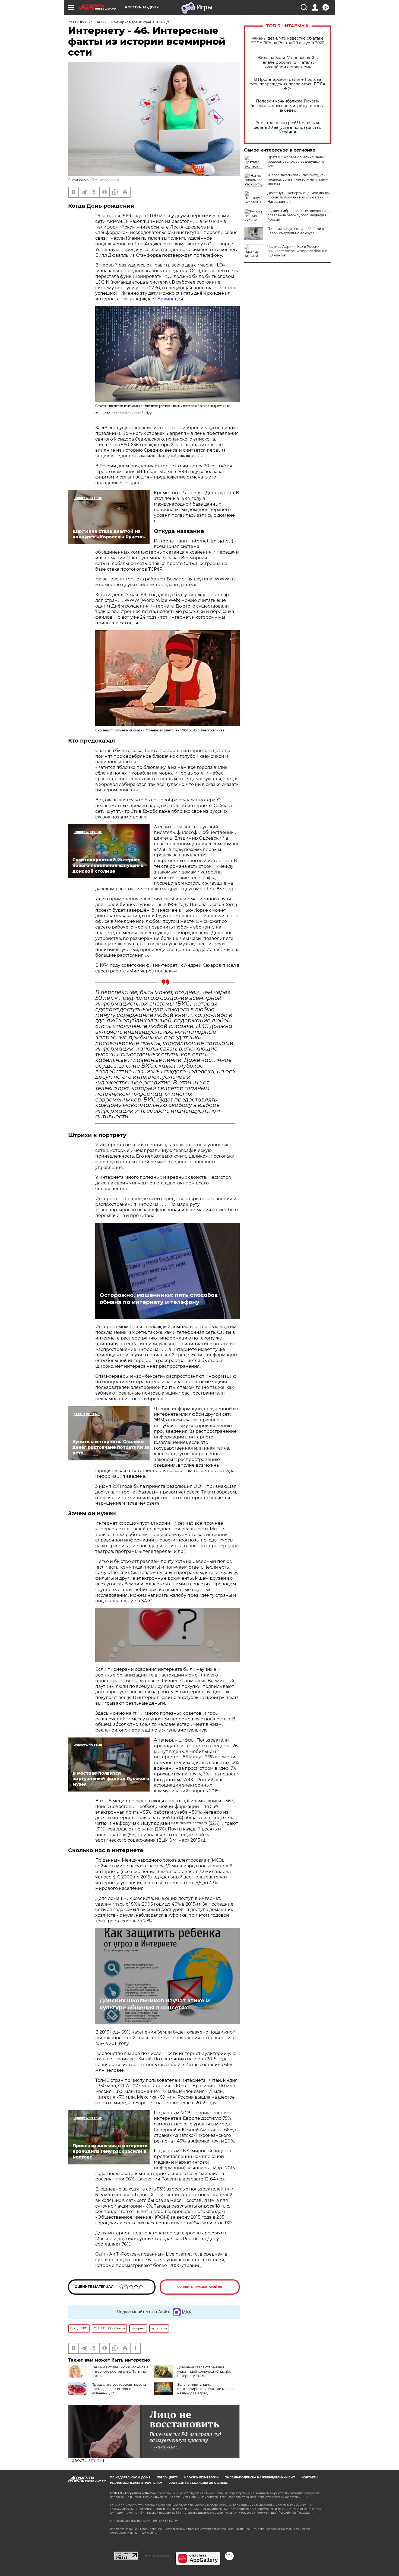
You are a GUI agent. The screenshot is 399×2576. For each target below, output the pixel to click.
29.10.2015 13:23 (80, 22)
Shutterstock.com (107, 179)
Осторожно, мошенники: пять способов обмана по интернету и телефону (159, 1299)
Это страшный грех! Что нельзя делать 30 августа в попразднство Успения (287, 128)
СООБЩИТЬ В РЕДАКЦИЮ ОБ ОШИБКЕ (198, 2483)
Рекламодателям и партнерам (136, 2483)
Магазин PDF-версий (201, 2477)
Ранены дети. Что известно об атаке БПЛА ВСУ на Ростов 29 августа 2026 (287, 41)
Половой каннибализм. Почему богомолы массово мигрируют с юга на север (287, 106)
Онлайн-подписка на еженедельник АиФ (260, 2477)
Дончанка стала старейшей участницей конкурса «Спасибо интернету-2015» (204, 2371)
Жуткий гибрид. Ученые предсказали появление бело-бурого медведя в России (299, 215)
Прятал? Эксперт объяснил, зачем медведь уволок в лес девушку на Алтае (296, 161)
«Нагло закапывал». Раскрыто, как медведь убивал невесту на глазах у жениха (298, 179)
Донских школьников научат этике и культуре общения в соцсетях (155, 2004)
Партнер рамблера (157, 2556)
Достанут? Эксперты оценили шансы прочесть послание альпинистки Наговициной (299, 197)
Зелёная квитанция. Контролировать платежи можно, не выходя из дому (206, 2389)
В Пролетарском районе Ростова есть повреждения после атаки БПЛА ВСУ (288, 84)
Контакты (310, 2477)
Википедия (170, 299)
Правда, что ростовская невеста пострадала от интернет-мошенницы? (119, 2389)
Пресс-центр (167, 2477)
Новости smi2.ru (86, 2460)
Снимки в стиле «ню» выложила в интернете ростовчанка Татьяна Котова (120, 2371)
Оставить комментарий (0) (200, 2287)
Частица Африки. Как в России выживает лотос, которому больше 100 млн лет (297, 251)
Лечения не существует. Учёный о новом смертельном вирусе (296, 231)
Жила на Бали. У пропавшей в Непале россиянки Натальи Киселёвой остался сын (288, 62)
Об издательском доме (130, 2477)
